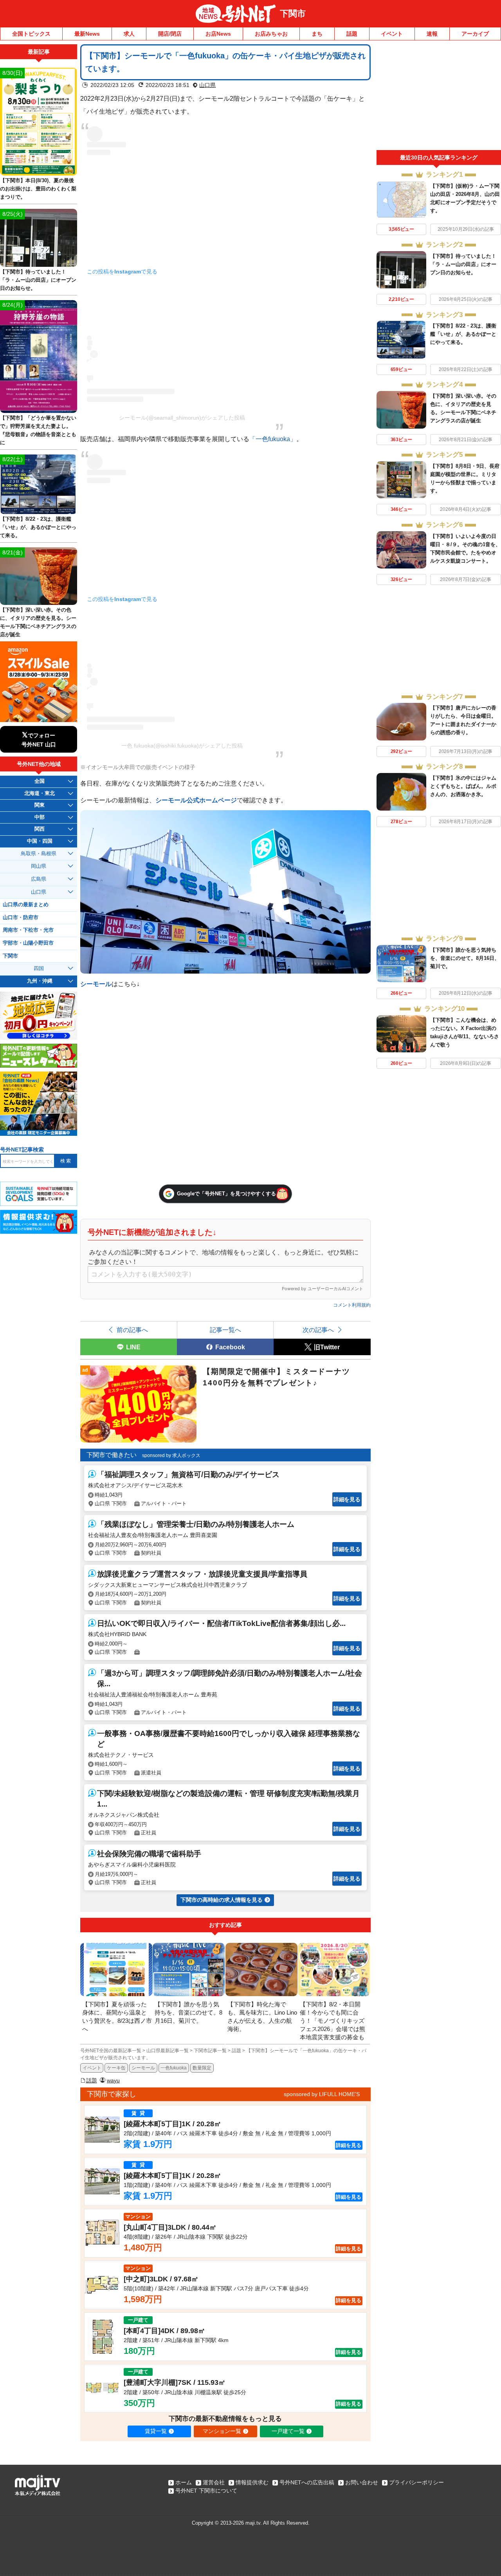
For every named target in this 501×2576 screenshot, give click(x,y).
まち (317, 34)
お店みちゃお (271, 34)
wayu (113, 2080)
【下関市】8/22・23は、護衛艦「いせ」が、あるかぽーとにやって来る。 (463, 334)
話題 (352, 34)
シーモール (96, 984)
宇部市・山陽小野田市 (28, 943)
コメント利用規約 (352, 1305)
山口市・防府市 (21, 918)
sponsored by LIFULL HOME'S (322, 2094)
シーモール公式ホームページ (196, 800)
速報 (432, 34)
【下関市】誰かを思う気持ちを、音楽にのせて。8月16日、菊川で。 (465, 958)
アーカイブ (475, 34)
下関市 (293, 14)
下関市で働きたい (112, 1455)
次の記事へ (318, 1330)
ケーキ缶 (116, 2068)
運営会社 (214, 2482)
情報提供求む (252, 2482)
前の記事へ (132, 1330)
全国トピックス (31, 34)
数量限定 (202, 2068)
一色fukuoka (174, 2068)
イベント (392, 34)
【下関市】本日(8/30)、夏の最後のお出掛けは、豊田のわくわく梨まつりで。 (38, 189)
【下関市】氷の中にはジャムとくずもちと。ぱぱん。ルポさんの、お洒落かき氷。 (463, 786)
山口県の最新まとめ (26, 905)
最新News (87, 34)
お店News (218, 34)
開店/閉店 (170, 34)
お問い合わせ (362, 2482)
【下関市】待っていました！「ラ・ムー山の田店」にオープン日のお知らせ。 (463, 264)
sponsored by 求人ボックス (171, 1455)
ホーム (184, 2482)
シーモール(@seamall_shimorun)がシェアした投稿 (182, 418)
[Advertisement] (439, 97)
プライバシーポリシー (416, 2482)
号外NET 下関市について (206, 2491)
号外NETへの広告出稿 (307, 2482)
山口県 (207, 85)
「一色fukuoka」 (273, 439)
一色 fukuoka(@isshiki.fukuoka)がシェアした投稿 (182, 746)
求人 (129, 34)
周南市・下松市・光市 (28, 930)
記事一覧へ (225, 1330)
